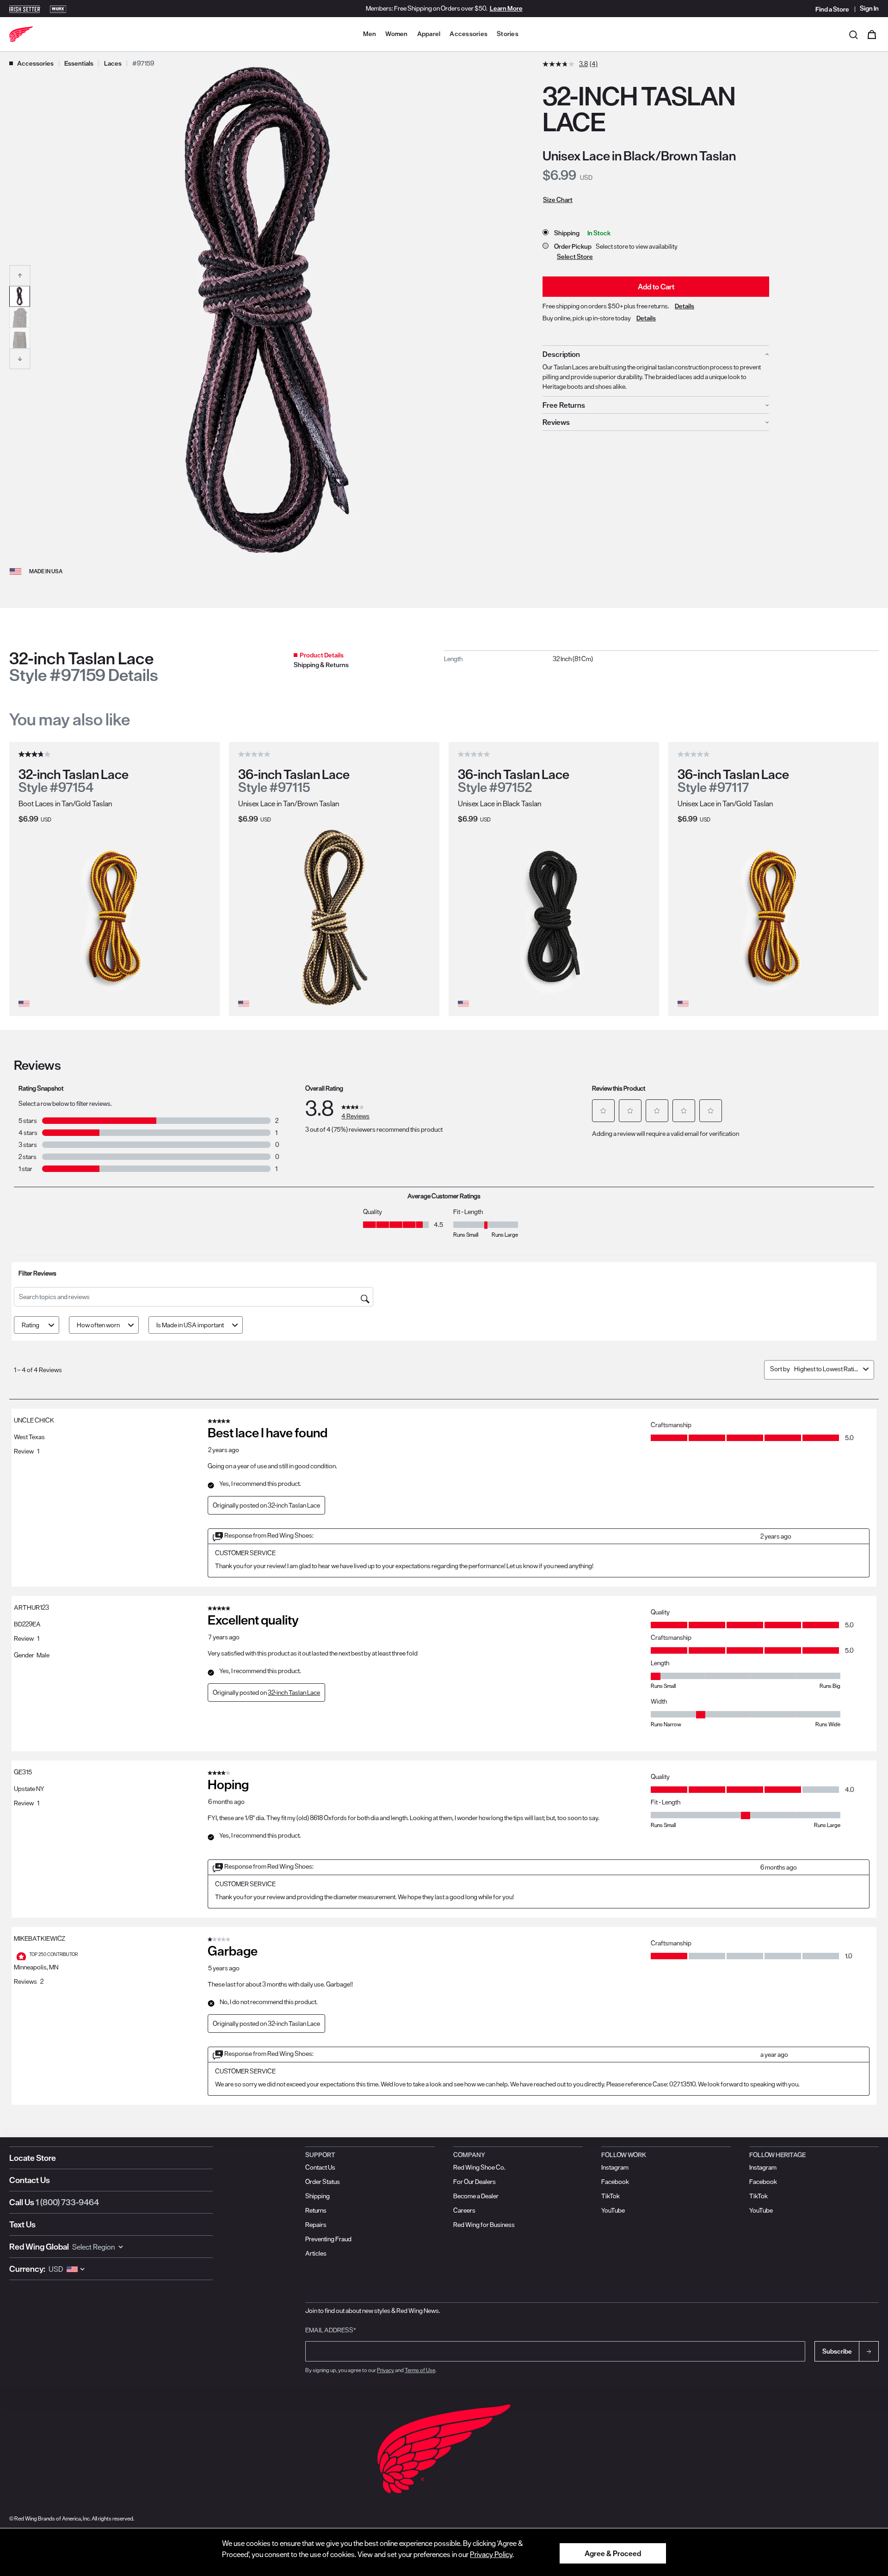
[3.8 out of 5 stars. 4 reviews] (36, 754)
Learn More (506, 8)
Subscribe (837, 2351)
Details (684, 306)
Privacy (385, 2370)
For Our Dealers (475, 2182)
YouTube (613, 2210)
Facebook (615, 2182)
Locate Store (33, 2158)
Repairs (316, 2225)
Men (370, 34)
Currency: (27, 2269)
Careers (464, 2210)
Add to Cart (656, 287)
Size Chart (558, 200)
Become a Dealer (476, 2196)
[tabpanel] (661, 659)
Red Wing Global (39, 2247)
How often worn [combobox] (98, 1325)
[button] (20, 275)
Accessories (469, 34)
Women (396, 34)
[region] (444, 2552)
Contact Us (30, 2180)
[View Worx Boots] (58, 8)
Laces (113, 63)
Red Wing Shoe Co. (479, 2167)
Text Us (22, 2224)
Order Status (323, 2182)
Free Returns (564, 405)
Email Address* (331, 2330)
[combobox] (827, 1369)
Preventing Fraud (328, 2239)
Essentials (79, 63)
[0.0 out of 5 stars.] (255, 754)
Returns (316, 2210)
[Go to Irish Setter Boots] (25, 8)
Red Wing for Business (484, 2225)
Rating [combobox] (31, 1325)
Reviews (556, 422)
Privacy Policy (491, 2554)
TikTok (610, 2196)
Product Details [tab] (322, 655)
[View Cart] (872, 34)
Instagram (615, 2167)
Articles (316, 2253)
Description (561, 354)
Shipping (318, 2196)
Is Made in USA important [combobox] (190, 1325)
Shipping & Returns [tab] (321, 665)
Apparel (429, 34)
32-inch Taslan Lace (294, 1693)
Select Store (575, 257)
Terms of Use (420, 2370)
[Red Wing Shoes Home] (21, 34)
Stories (508, 34)
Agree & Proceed (613, 2553)
